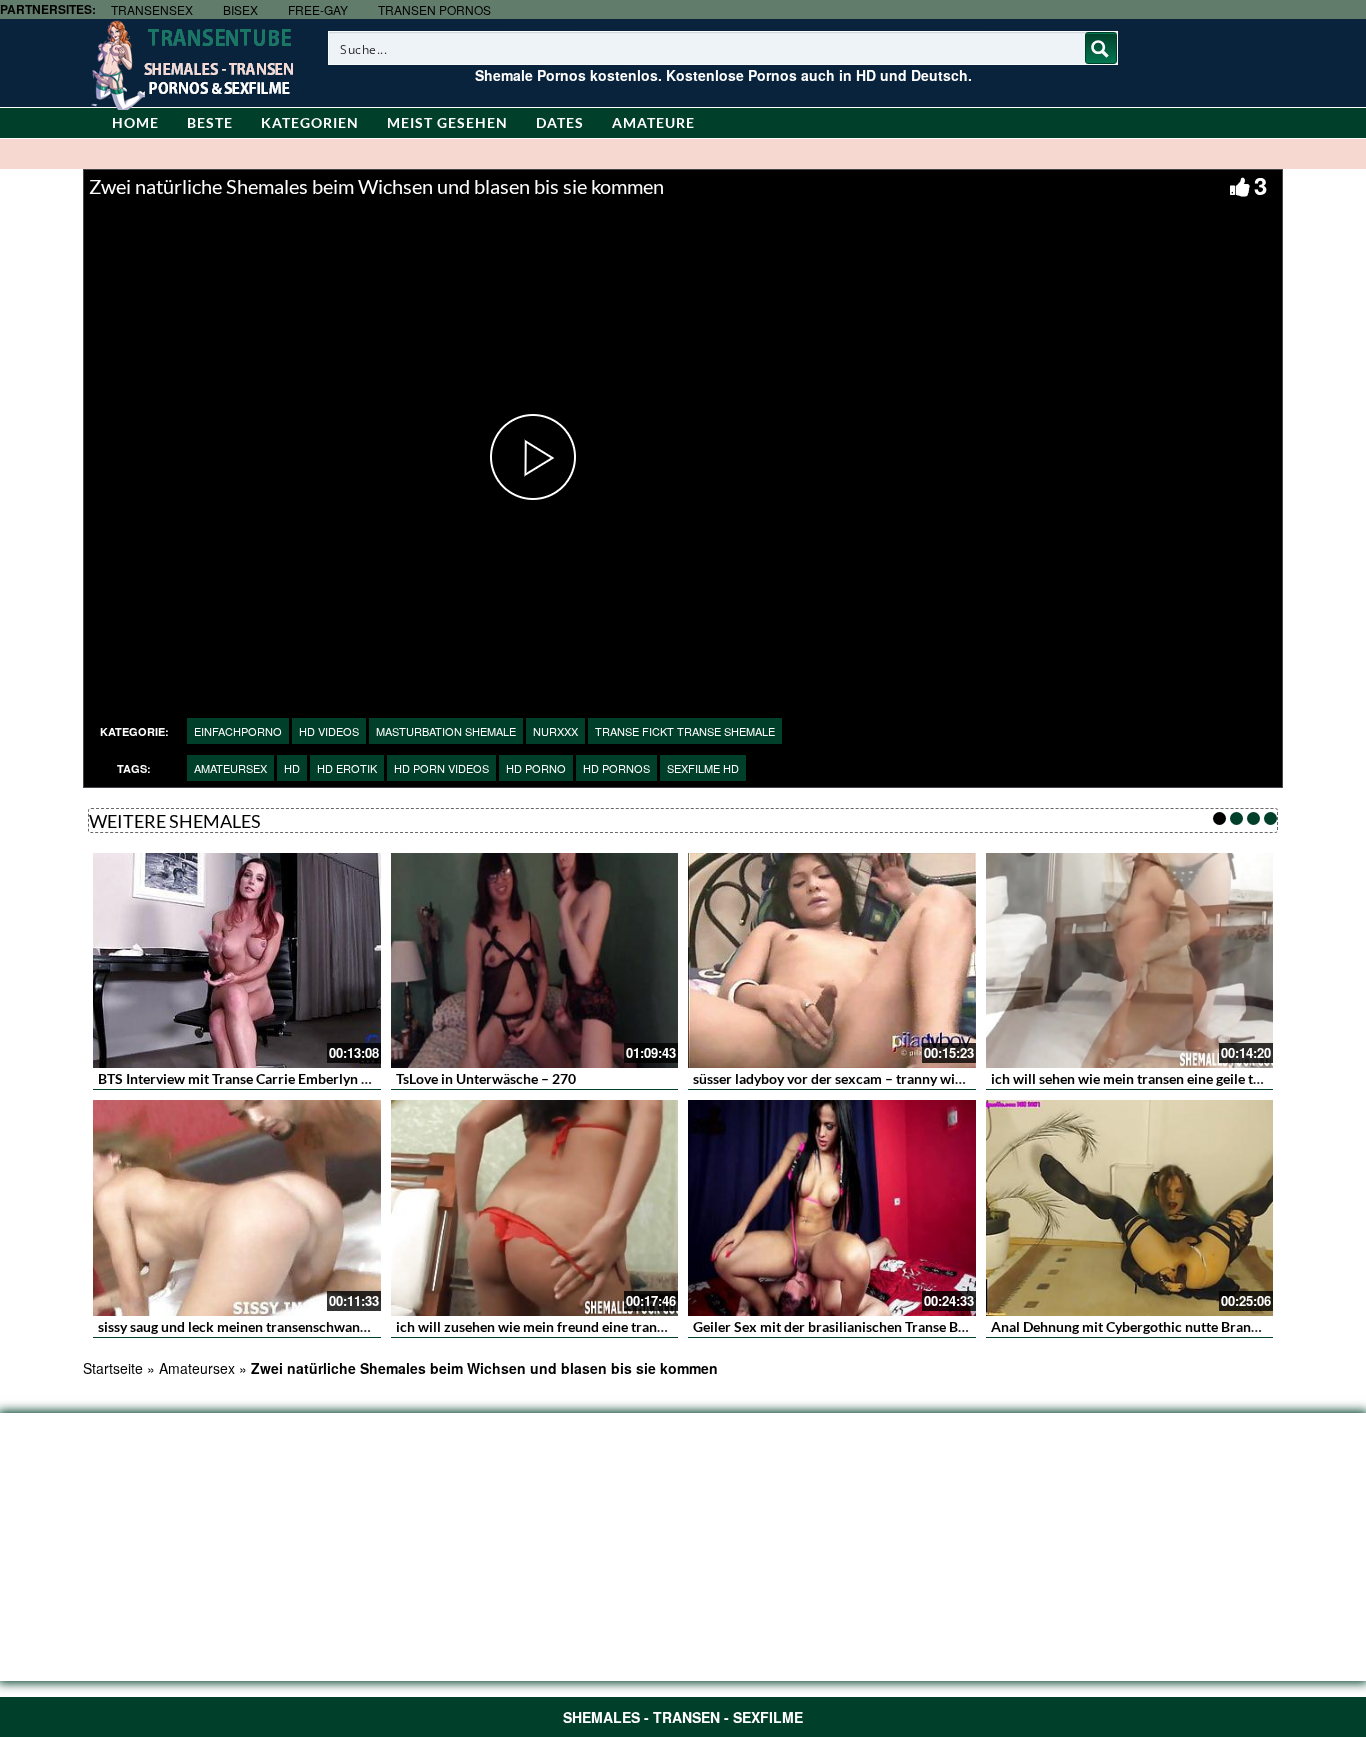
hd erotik (347, 768)
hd (292, 768)
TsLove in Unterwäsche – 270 (486, 1078)
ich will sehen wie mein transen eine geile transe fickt (1154, 1078)
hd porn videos (441, 768)
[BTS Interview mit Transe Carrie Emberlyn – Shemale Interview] (237, 961)
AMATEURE (653, 122)
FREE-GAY (318, 9)
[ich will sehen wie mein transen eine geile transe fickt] (1130, 961)
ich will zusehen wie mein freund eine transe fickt (548, 1326)
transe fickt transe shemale (685, 731)
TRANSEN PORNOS (434, 9)
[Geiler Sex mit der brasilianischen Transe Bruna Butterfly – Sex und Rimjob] (832, 1208)
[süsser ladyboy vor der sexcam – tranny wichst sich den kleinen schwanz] (832, 961)
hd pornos (616, 768)
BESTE (210, 122)
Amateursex (230, 768)
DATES (560, 122)
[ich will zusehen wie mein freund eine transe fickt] (535, 1208)
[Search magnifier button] (1101, 48)
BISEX (240, 9)
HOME (135, 122)
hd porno (536, 768)
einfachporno (238, 731)
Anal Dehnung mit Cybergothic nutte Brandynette (1144, 1326)
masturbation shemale (446, 731)
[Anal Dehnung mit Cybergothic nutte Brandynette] (1130, 1208)
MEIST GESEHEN (447, 122)
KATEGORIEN (310, 122)
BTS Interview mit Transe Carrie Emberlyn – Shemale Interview (292, 1078)
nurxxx (555, 731)
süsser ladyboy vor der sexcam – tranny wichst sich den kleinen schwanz (917, 1078)
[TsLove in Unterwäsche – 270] (535, 961)
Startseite (113, 1368)
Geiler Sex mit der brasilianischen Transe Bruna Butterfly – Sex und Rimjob (925, 1326)
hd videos (329, 731)
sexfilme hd (703, 768)
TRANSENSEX (152, 9)
